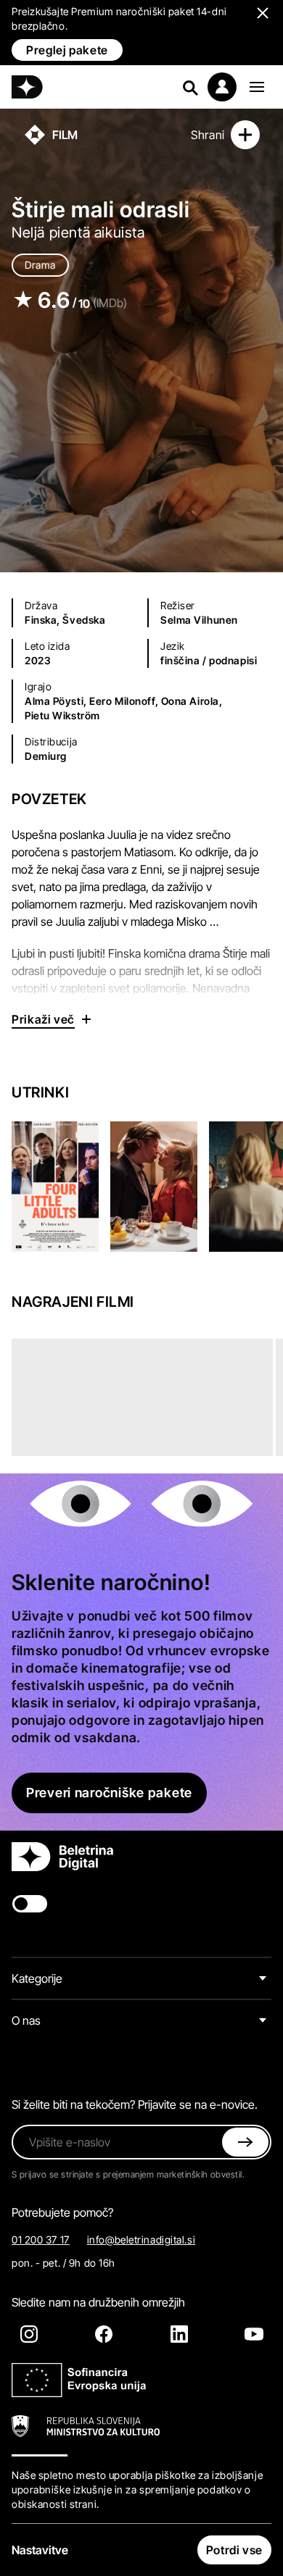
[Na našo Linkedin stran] (179, 2334)
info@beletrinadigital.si (141, 2240)
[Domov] (27, 87)
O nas (26, 2020)
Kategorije (37, 1978)
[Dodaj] (245, 135)
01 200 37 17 (41, 2240)
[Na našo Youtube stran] (254, 2334)
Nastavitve (40, 2550)
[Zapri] (245, 2142)
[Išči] (190, 87)
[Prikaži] (257, 87)
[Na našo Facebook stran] (104, 2334)
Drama (40, 265)
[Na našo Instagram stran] (29, 2334)
